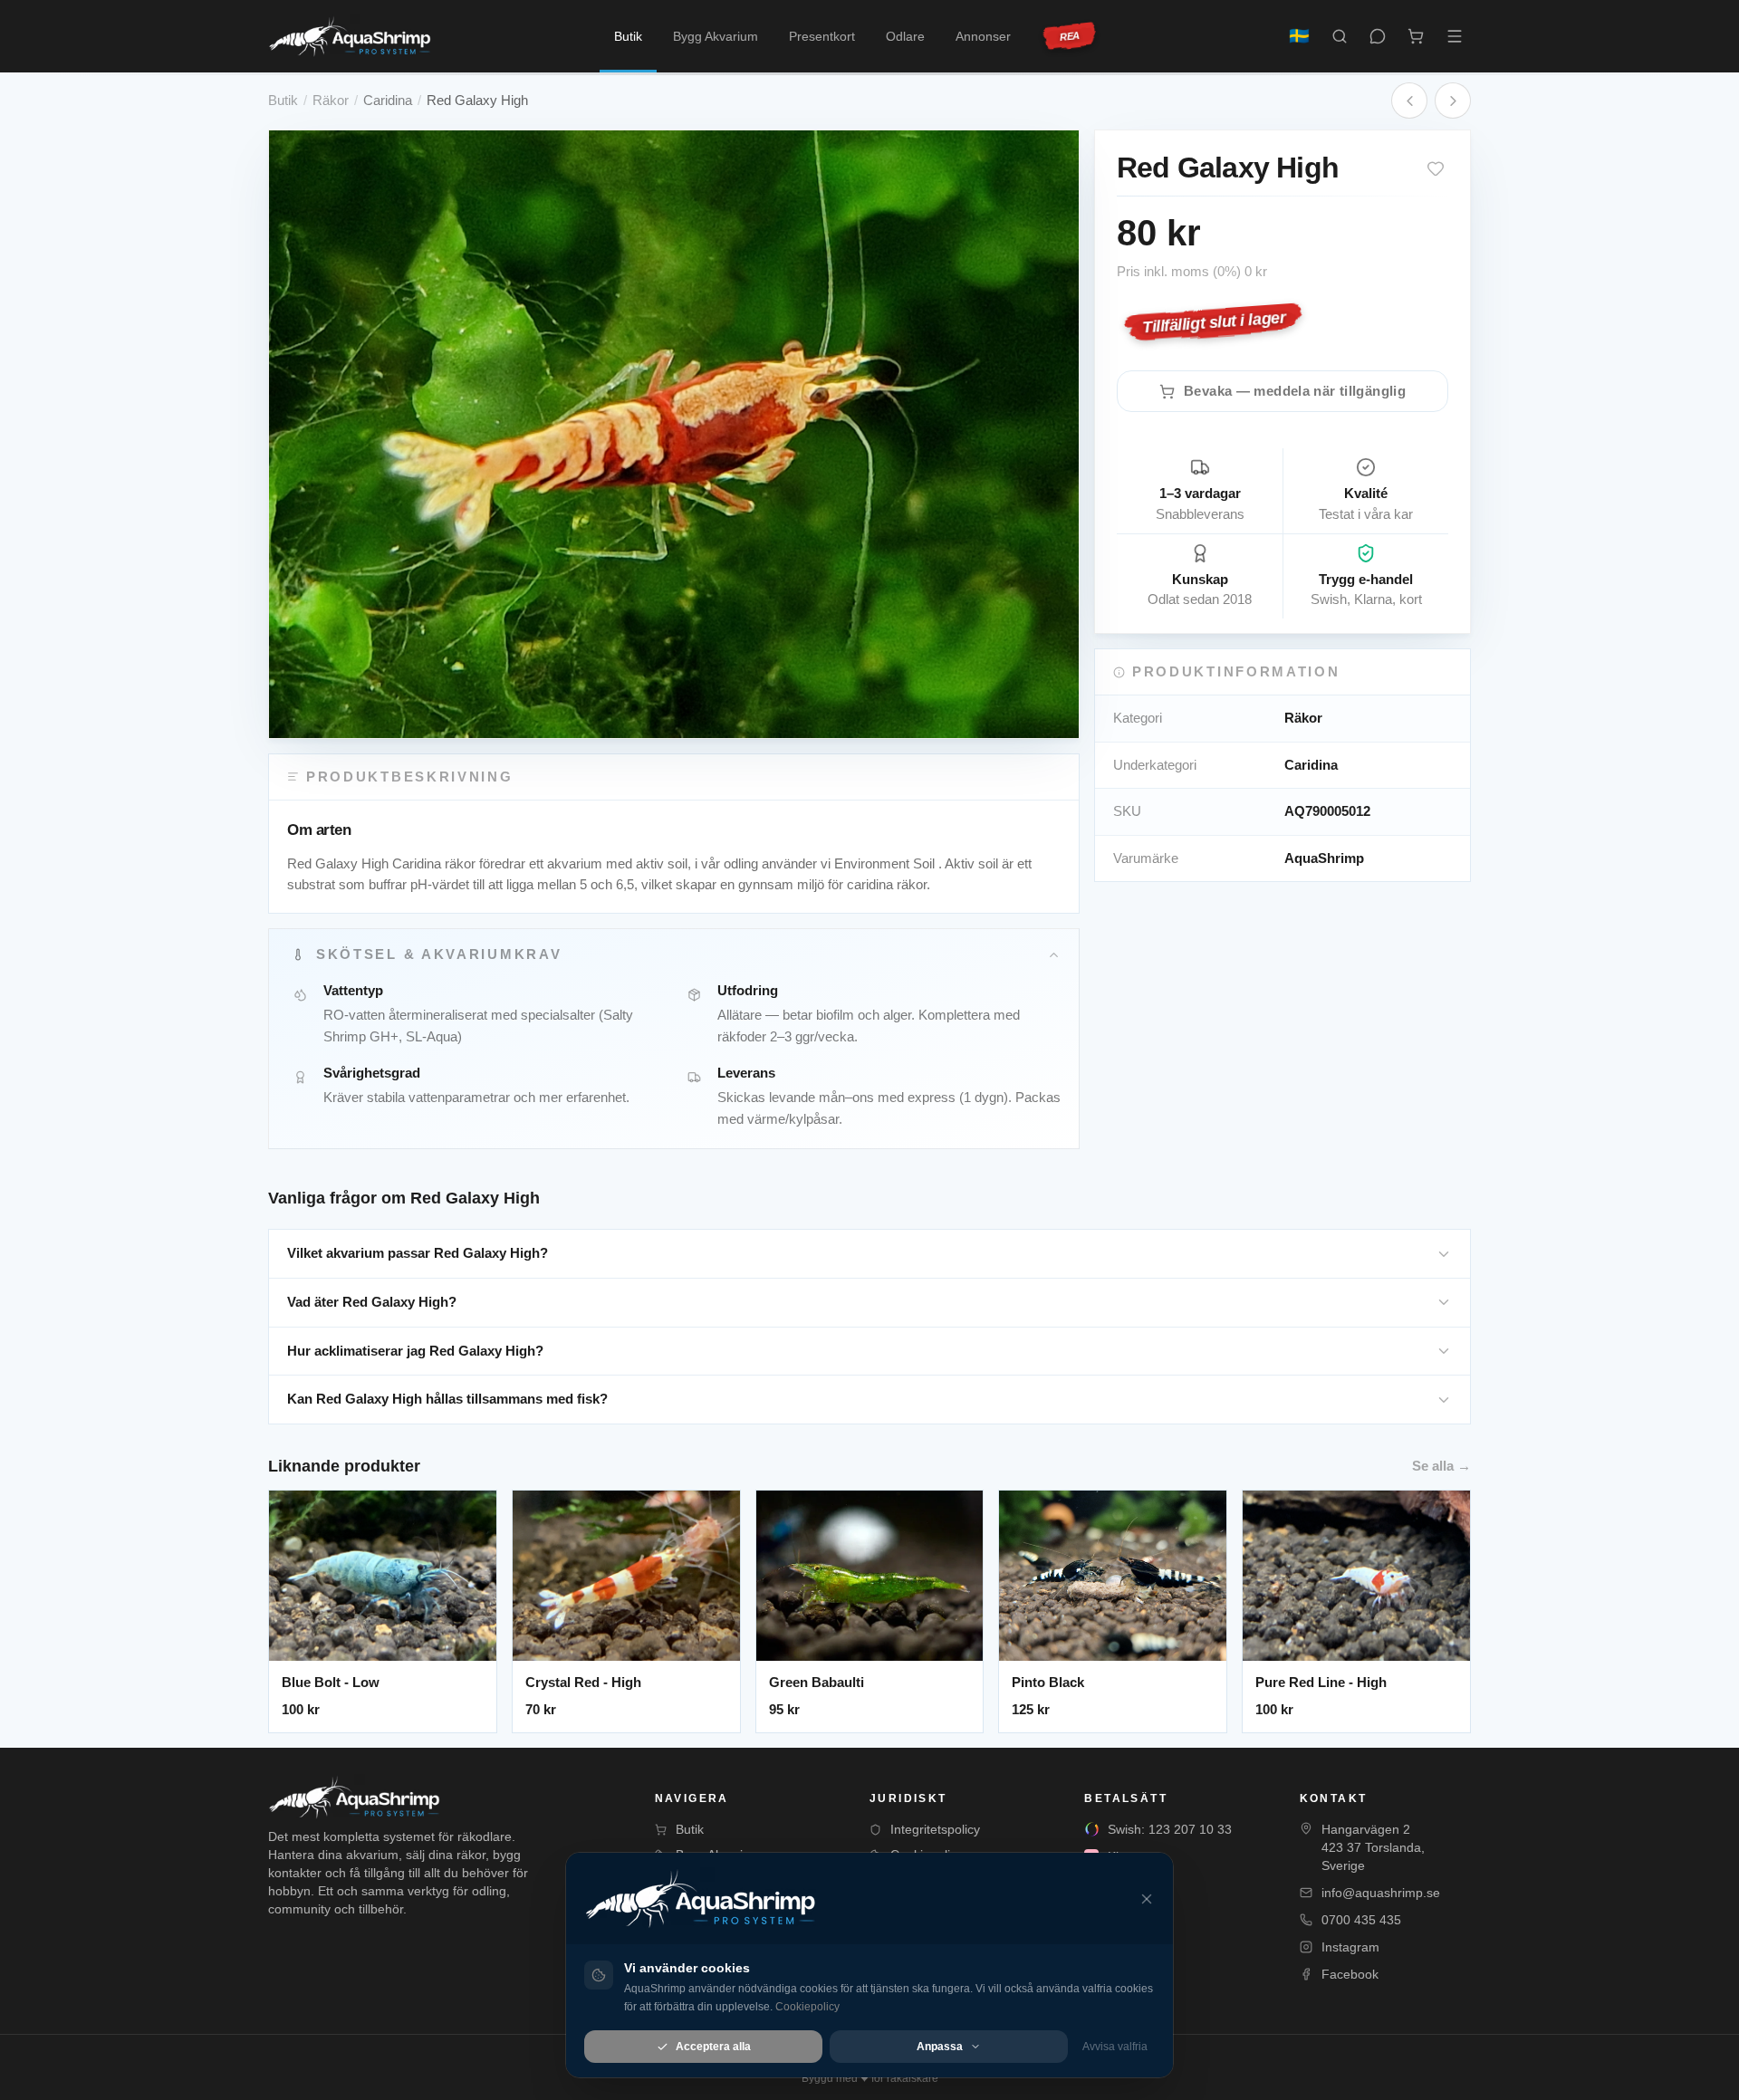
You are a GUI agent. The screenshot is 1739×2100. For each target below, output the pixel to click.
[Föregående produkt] (1409, 101)
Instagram (1350, 1947)
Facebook (1350, 1974)
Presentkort (822, 36)
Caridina (388, 100)
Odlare (905, 36)
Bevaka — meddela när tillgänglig (1295, 391)
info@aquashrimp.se (1381, 1893)
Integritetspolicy (935, 1829)
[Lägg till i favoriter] (1436, 168)
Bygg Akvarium (716, 36)
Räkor (331, 100)
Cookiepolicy (807, 2007)
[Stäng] (1147, 1899)
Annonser (983, 36)
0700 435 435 (1361, 1920)
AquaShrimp (1324, 858)
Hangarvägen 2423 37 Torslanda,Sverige (1373, 1847)
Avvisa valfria (1115, 2047)
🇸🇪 (1299, 36)
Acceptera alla (713, 2047)
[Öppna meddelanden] (1378, 36)
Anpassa (940, 2047)
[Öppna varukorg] (1416, 36)
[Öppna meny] (1455, 36)
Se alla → (1441, 1466)
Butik (628, 36)
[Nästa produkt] (1453, 101)
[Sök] (1340, 36)
